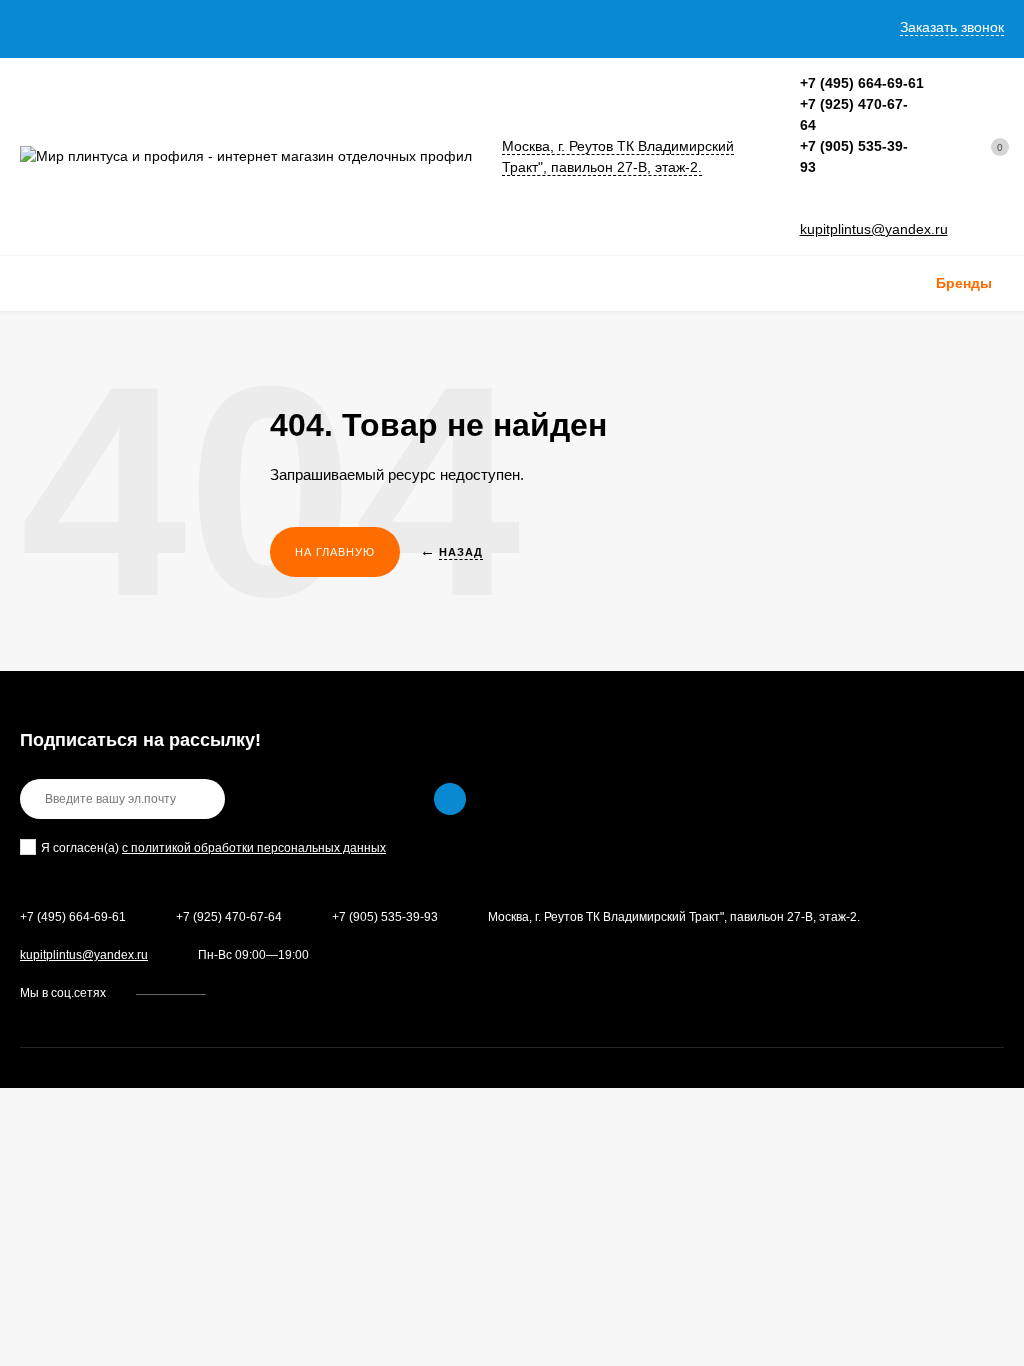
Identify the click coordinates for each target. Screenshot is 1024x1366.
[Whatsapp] (807, 208)
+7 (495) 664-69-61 (862, 83)
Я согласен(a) (213, 848)
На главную (335, 552)
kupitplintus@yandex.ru (874, 229)
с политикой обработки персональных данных (254, 848)
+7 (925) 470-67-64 (229, 917)
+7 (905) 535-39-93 (385, 917)
